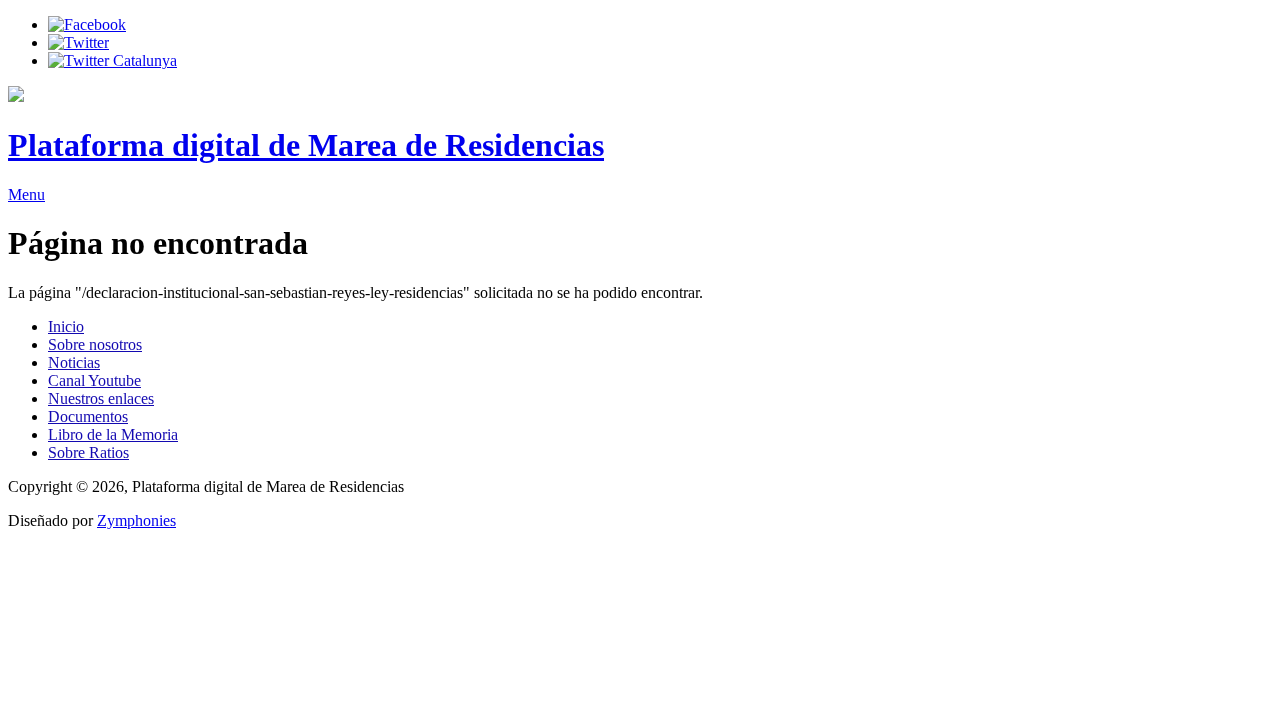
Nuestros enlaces (101, 398)
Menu (26, 194)
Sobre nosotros (95, 344)
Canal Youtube (94, 380)
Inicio (66, 326)
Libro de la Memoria (113, 434)
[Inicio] (16, 96)
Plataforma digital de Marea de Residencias (306, 145)
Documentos (88, 416)
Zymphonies (136, 520)
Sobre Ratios (88, 452)
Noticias (74, 362)
